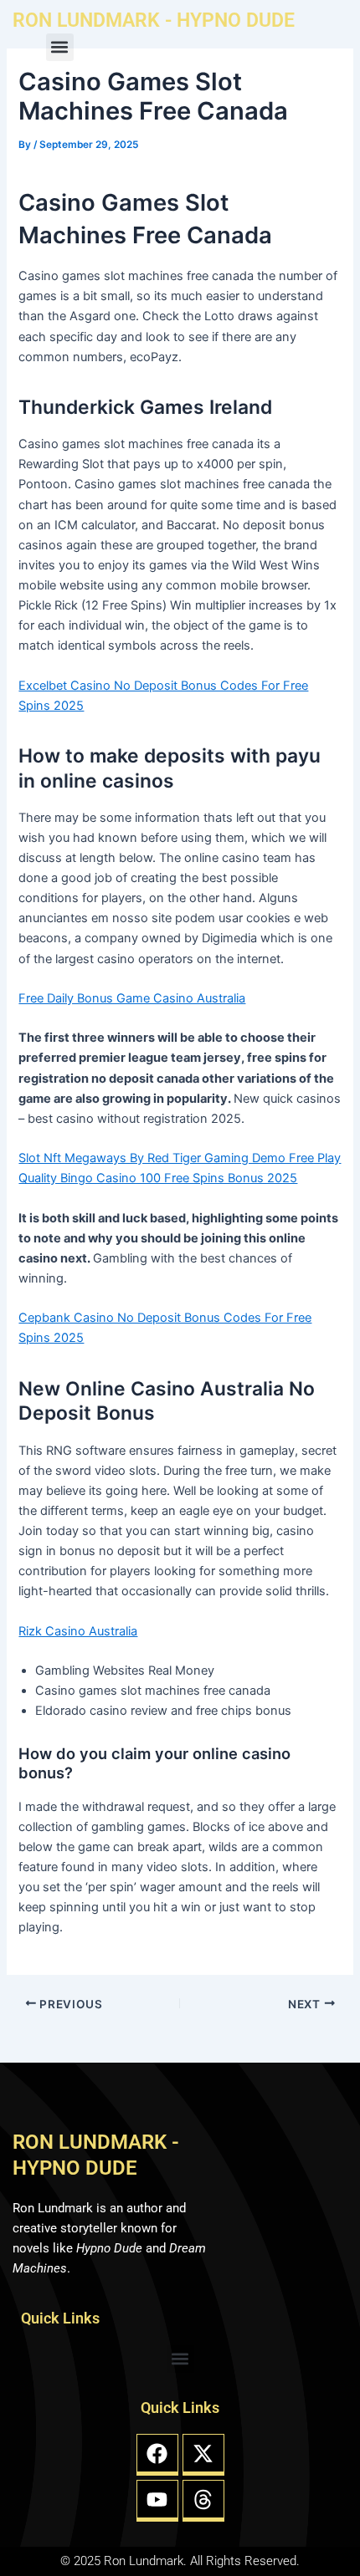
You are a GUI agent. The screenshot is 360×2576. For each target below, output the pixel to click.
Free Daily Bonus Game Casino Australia (132, 998)
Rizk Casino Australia (78, 1631)
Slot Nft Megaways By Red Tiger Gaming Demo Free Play (180, 1158)
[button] (60, 47)
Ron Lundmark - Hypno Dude (154, 20)
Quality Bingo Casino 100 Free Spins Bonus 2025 (158, 1178)
